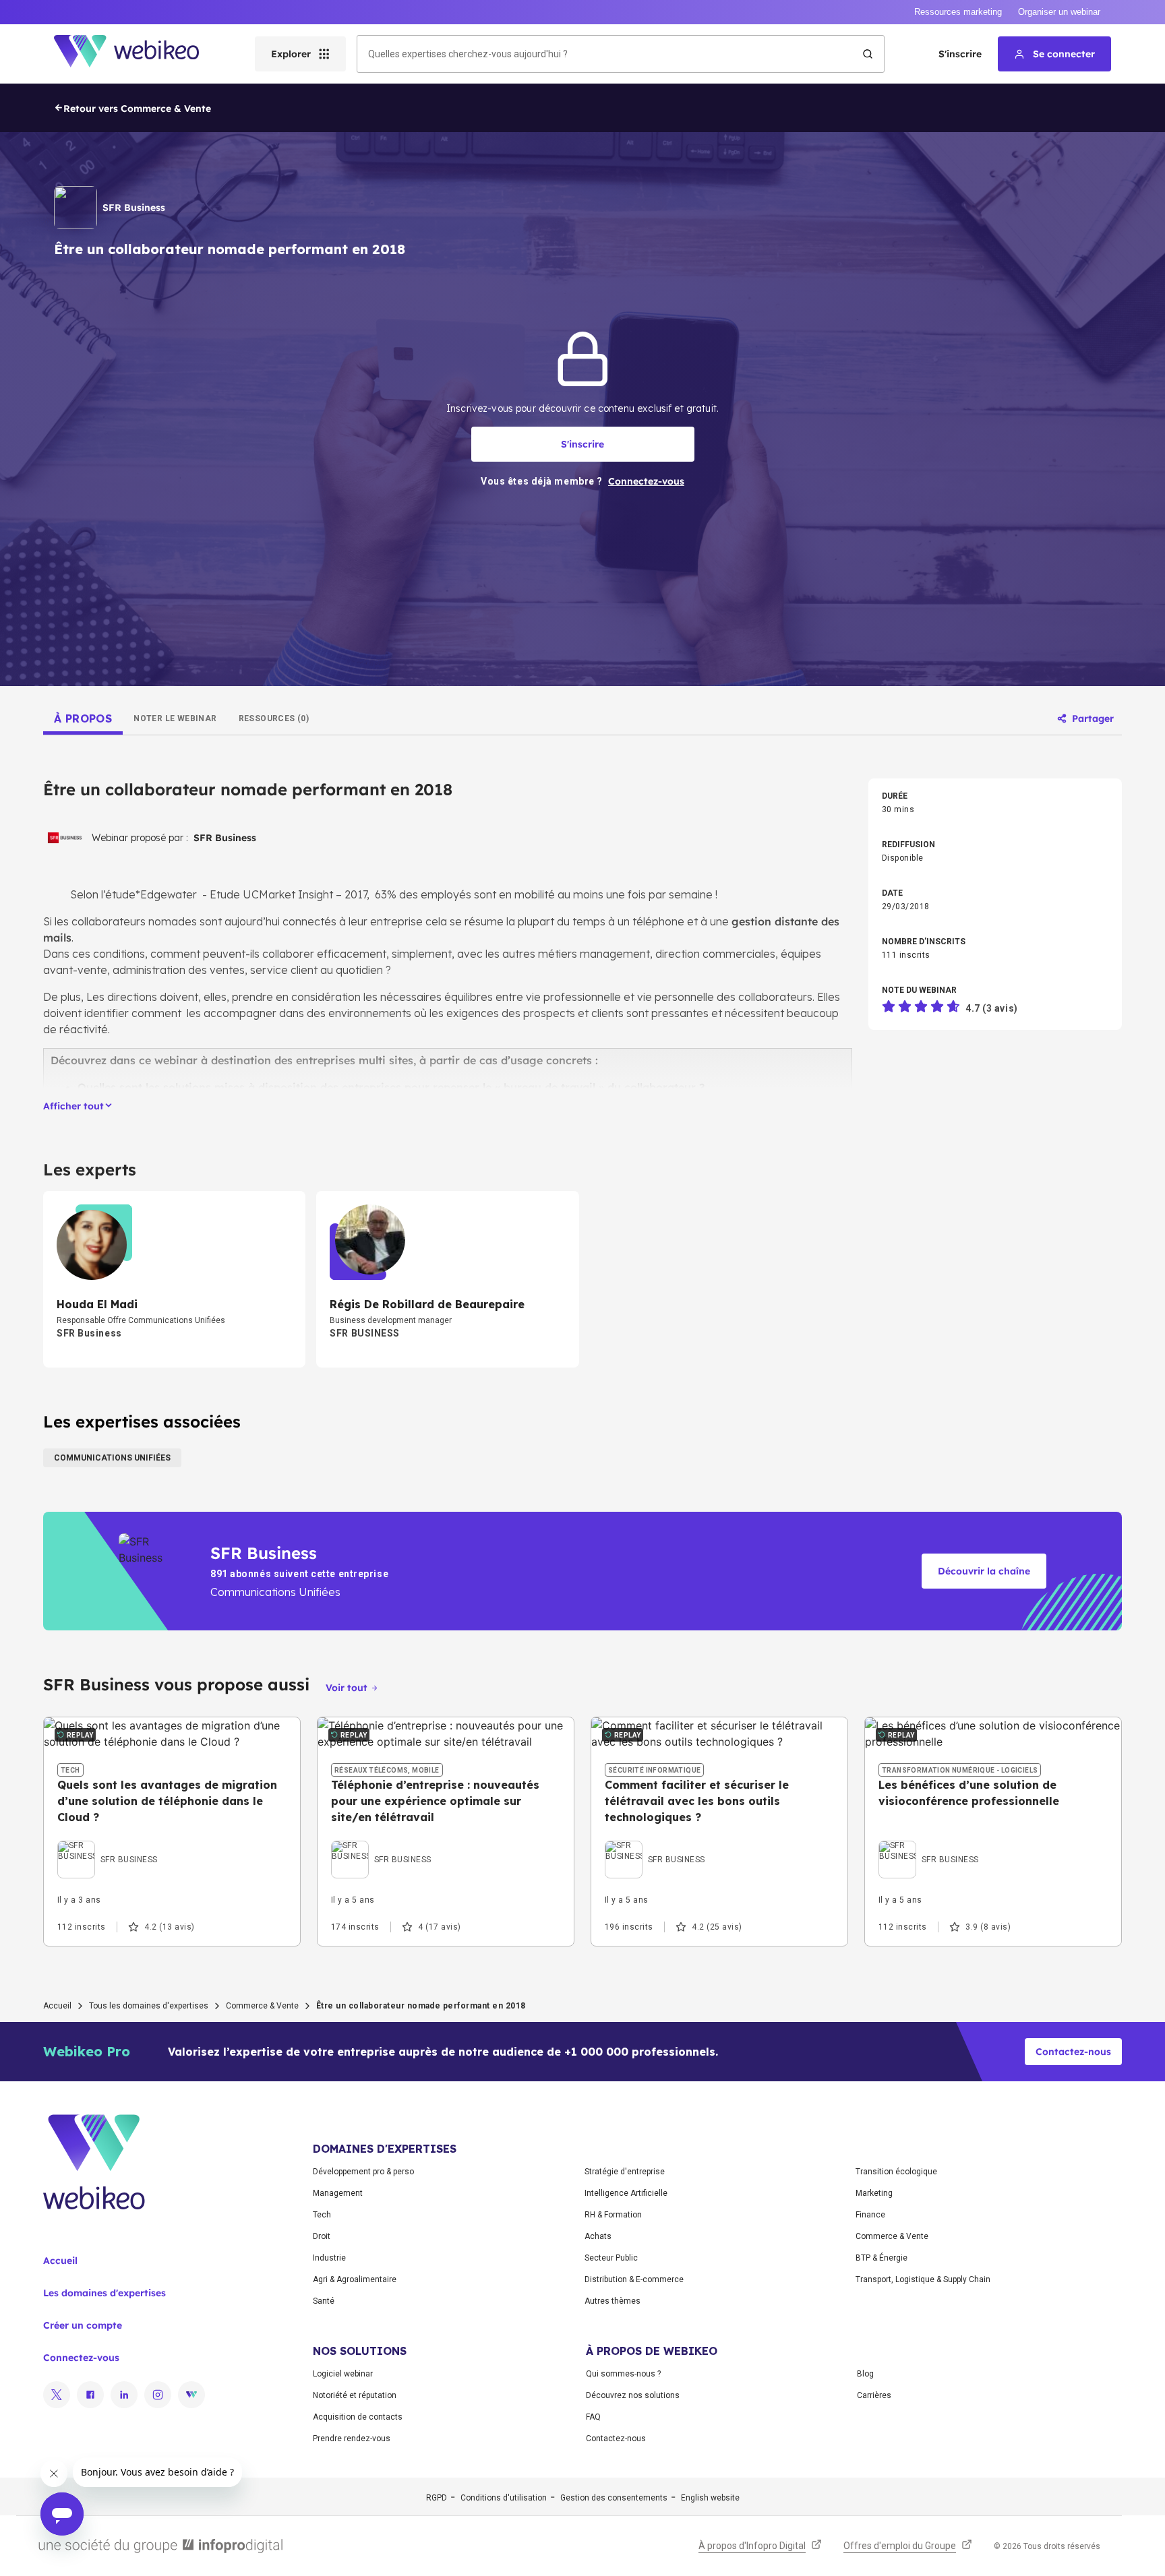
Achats (598, 2236)
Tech (322, 2215)
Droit (322, 2236)
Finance (870, 2215)
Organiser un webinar (1059, 12)
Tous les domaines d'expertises (149, 2006)
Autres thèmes (613, 2301)
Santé (324, 2301)
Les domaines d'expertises (104, 2293)
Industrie (329, 2258)
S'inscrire (960, 54)
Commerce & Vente (262, 2006)
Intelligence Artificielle (626, 2193)
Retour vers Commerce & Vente (137, 109)
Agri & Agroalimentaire (355, 2279)
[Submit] (868, 54)
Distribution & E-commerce (634, 2279)
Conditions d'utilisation (504, 2498)
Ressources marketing (958, 12)
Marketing (874, 2193)
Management (338, 2193)
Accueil (57, 2006)
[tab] (83, 718)
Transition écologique (896, 2172)
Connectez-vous (81, 2358)
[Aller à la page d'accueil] (138, 54)
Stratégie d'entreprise (625, 2172)
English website (710, 2498)
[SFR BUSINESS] (108, 1844)
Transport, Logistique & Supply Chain (923, 2279)
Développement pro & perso (363, 2172)
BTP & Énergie (882, 2258)
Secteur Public (611, 2258)
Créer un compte (83, 2325)
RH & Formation (613, 2215)
